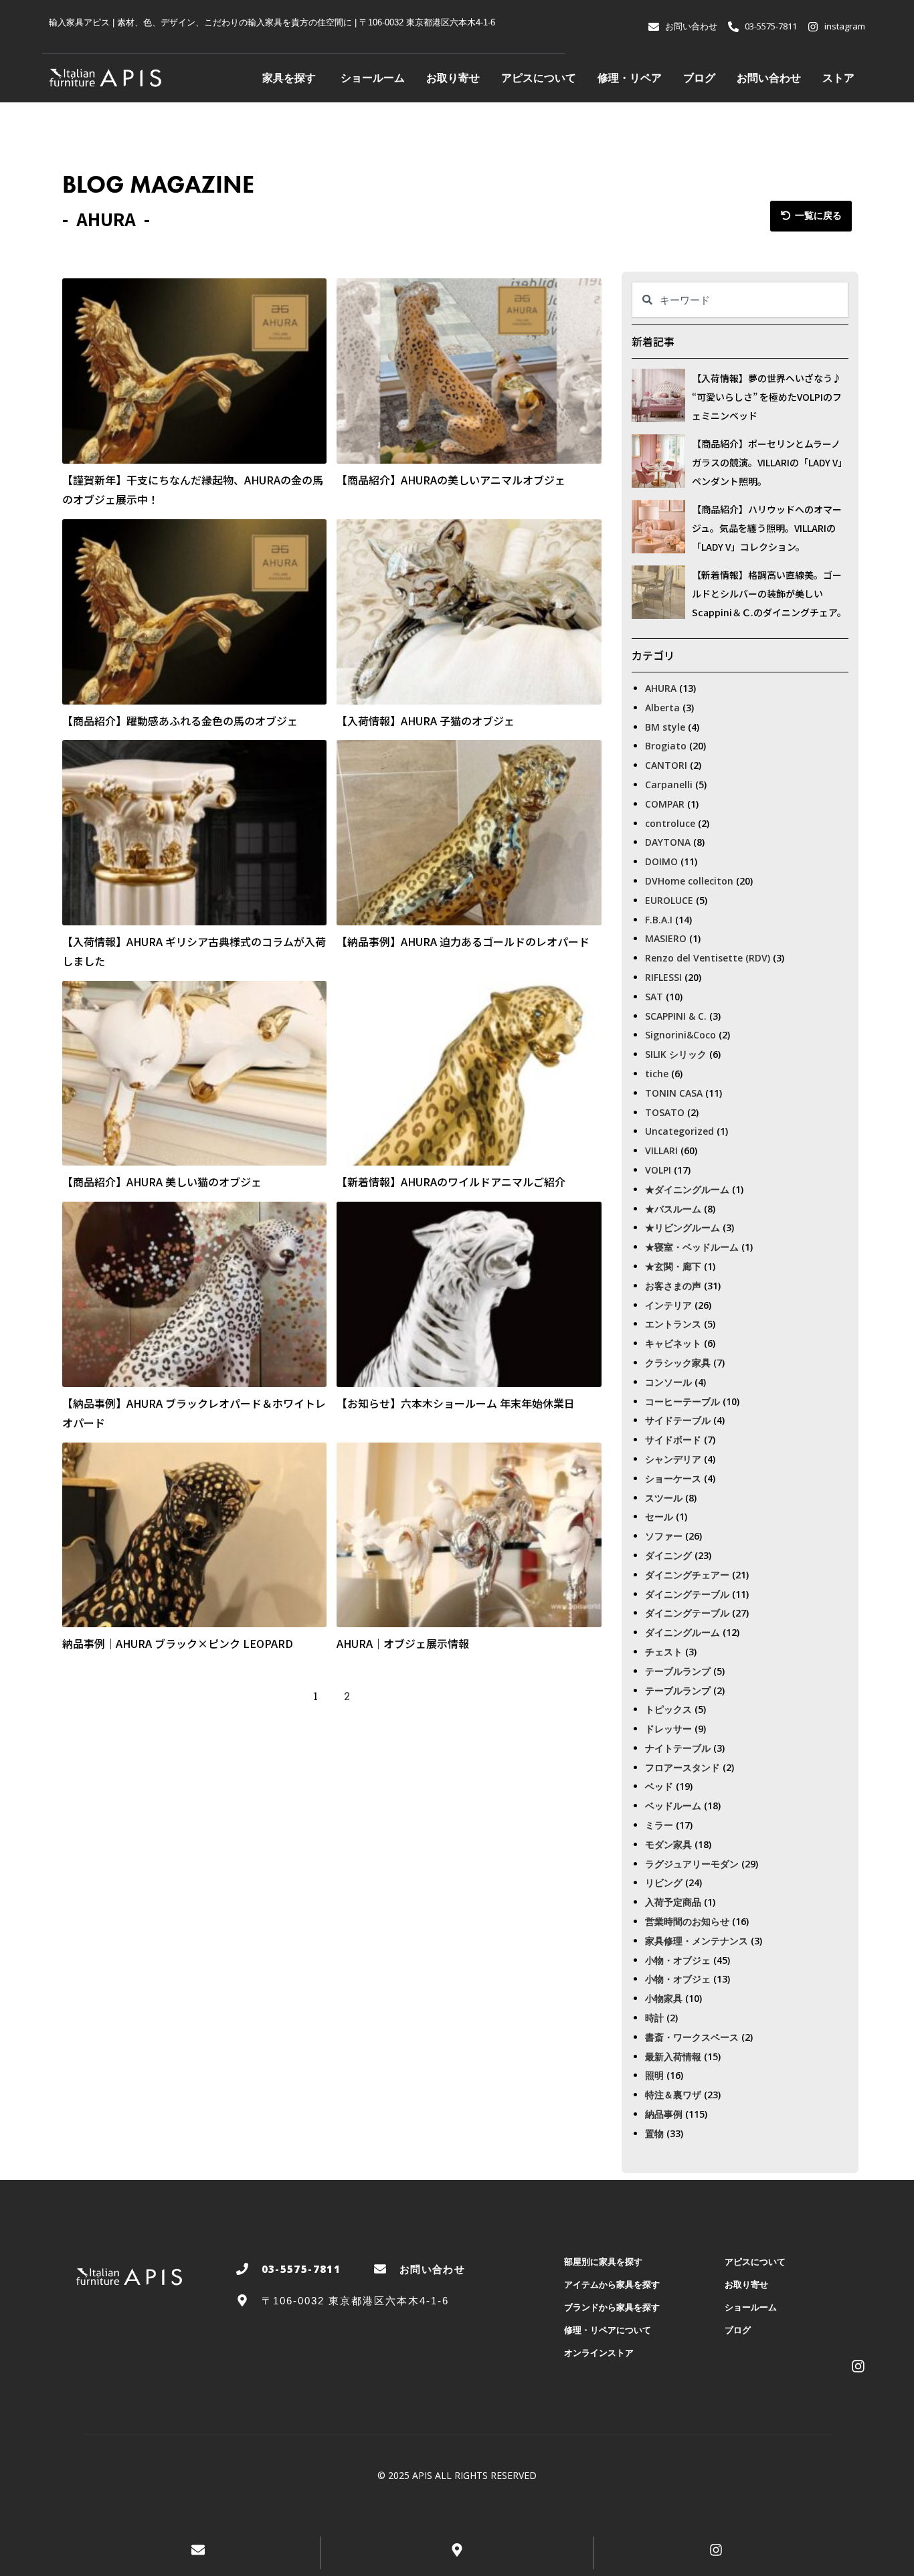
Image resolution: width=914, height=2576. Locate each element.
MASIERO (666, 938)
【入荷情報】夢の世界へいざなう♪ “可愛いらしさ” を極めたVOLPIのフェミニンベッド (767, 397)
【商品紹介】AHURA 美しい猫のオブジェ (162, 1182)
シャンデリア (673, 1459)
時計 (654, 2018)
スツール (664, 1498)
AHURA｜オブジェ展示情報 (403, 1643)
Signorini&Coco (680, 1035)
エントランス (673, 1324)
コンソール (668, 1382)
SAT (654, 997)
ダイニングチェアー (687, 1575)
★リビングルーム (682, 1227)
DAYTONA (668, 842)
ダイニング (668, 1555)
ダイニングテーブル (687, 1594)
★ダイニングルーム (687, 1189)
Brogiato (666, 746)
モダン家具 (668, 1844)
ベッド (659, 1786)
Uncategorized (679, 1131)
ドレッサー (668, 1729)
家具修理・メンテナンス (697, 1941)
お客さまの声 (673, 1286)
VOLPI (658, 1170)
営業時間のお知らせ (687, 1921)
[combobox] (740, 300)
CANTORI (666, 765)
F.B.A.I (659, 920)
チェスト (664, 1652)
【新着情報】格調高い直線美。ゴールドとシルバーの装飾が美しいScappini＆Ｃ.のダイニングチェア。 (769, 593)
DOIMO (661, 861)
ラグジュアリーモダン (692, 1864)
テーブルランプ (678, 1671)
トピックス (668, 1709)
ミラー (659, 1825)
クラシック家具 (678, 1363)
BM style (665, 727)
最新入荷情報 (673, 2056)
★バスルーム (673, 1209)
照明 (654, 2075)
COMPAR (665, 804)
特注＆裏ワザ (673, 2095)
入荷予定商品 (673, 1902)
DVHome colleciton (689, 881)
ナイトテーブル (678, 1748)
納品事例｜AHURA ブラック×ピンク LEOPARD (178, 1643)
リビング (664, 1882)
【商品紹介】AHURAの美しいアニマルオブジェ (451, 480)
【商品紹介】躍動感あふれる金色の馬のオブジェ (180, 721)
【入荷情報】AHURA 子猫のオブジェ (426, 721)
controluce (670, 823)
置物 (654, 2133)
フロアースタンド (682, 1767)
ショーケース (673, 1478)
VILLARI (661, 1151)
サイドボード (673, 1440)
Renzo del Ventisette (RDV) (708, 958)
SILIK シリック (676, 1054)
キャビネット (673, 1343)
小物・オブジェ (678, 1960)
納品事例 (664, 2114)
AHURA (661, 688)
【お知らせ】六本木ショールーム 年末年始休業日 (456, 1403)
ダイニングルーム (682, 1632)
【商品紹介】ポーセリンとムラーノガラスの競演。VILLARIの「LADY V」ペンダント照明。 (769, 462)
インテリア (668, 1305)
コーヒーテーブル (682, 1401)
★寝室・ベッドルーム (692, 1247)
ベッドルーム (673, 1806)
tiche (657, 1074)
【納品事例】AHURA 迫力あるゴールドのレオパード (463, 941)
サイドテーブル (678, 1420)
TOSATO (665, 1112)
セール (659, 1516)
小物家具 (664, 1998)
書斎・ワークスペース (692, 2037)
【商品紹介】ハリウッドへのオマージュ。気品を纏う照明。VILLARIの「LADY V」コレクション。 (767, 528)
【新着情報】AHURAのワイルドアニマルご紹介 (451, 1182)
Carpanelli (669, 785)
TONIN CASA (674, 1093)
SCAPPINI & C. (676, 1016)
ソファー (664, 1536)
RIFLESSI (663, 977)
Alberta (662, 708)
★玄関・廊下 (673, 1266)
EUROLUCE (669, 900)
